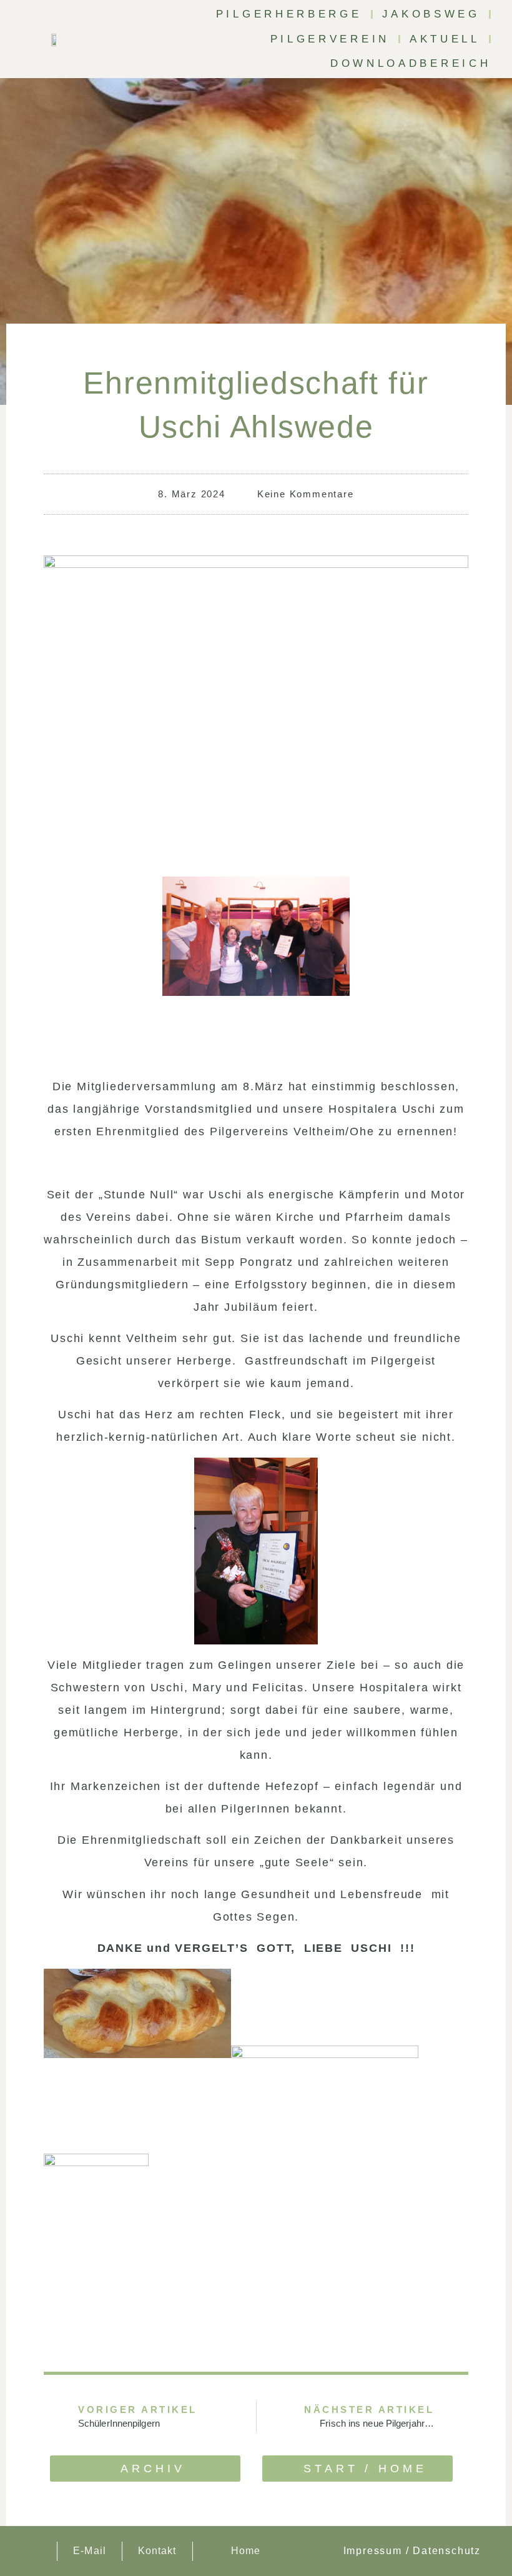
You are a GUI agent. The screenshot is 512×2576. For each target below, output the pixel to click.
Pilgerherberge (289, 14)
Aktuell (445, 39)
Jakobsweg (431, 14)
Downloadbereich (411, 63)
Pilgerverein (330, 39)
